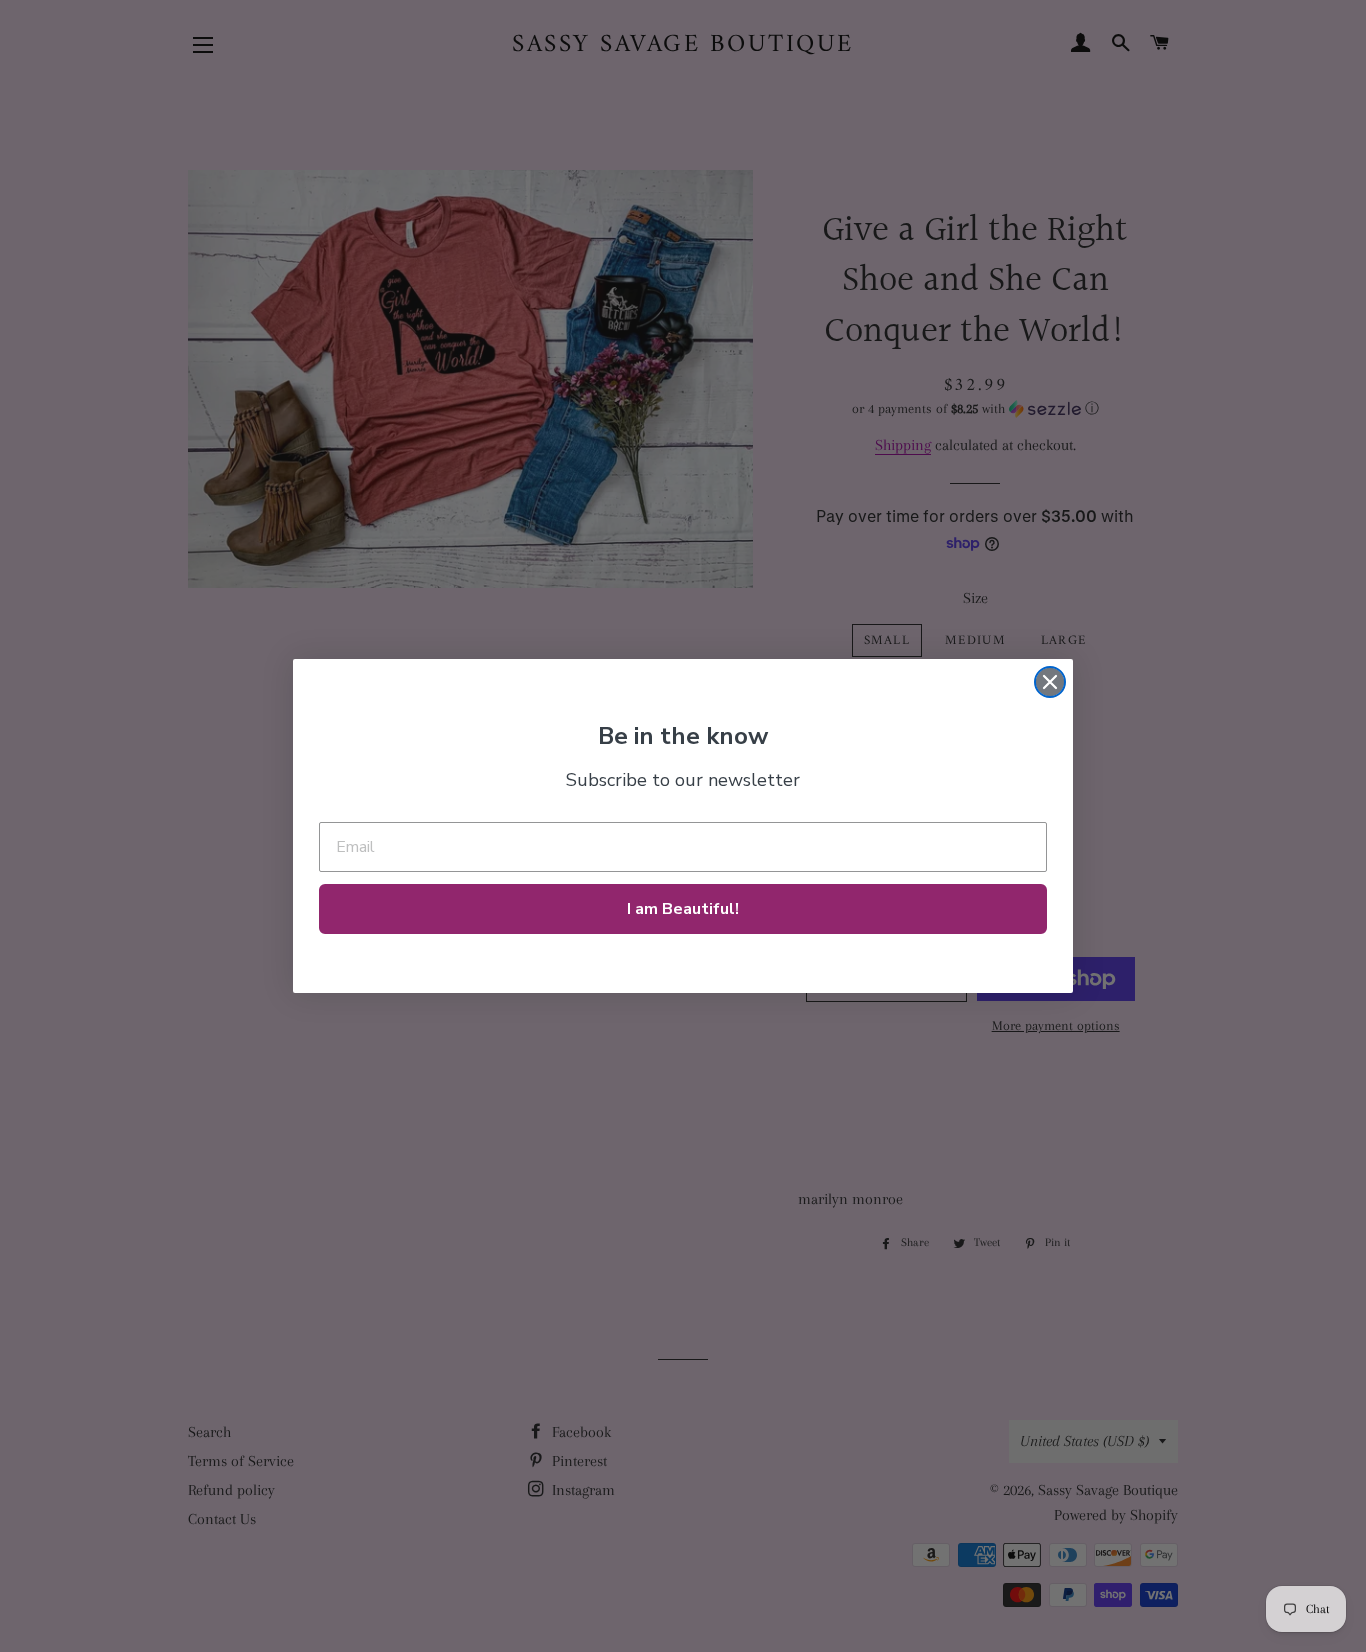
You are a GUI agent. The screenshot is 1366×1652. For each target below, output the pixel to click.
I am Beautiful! (683, 909)
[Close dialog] (1050, 682)
